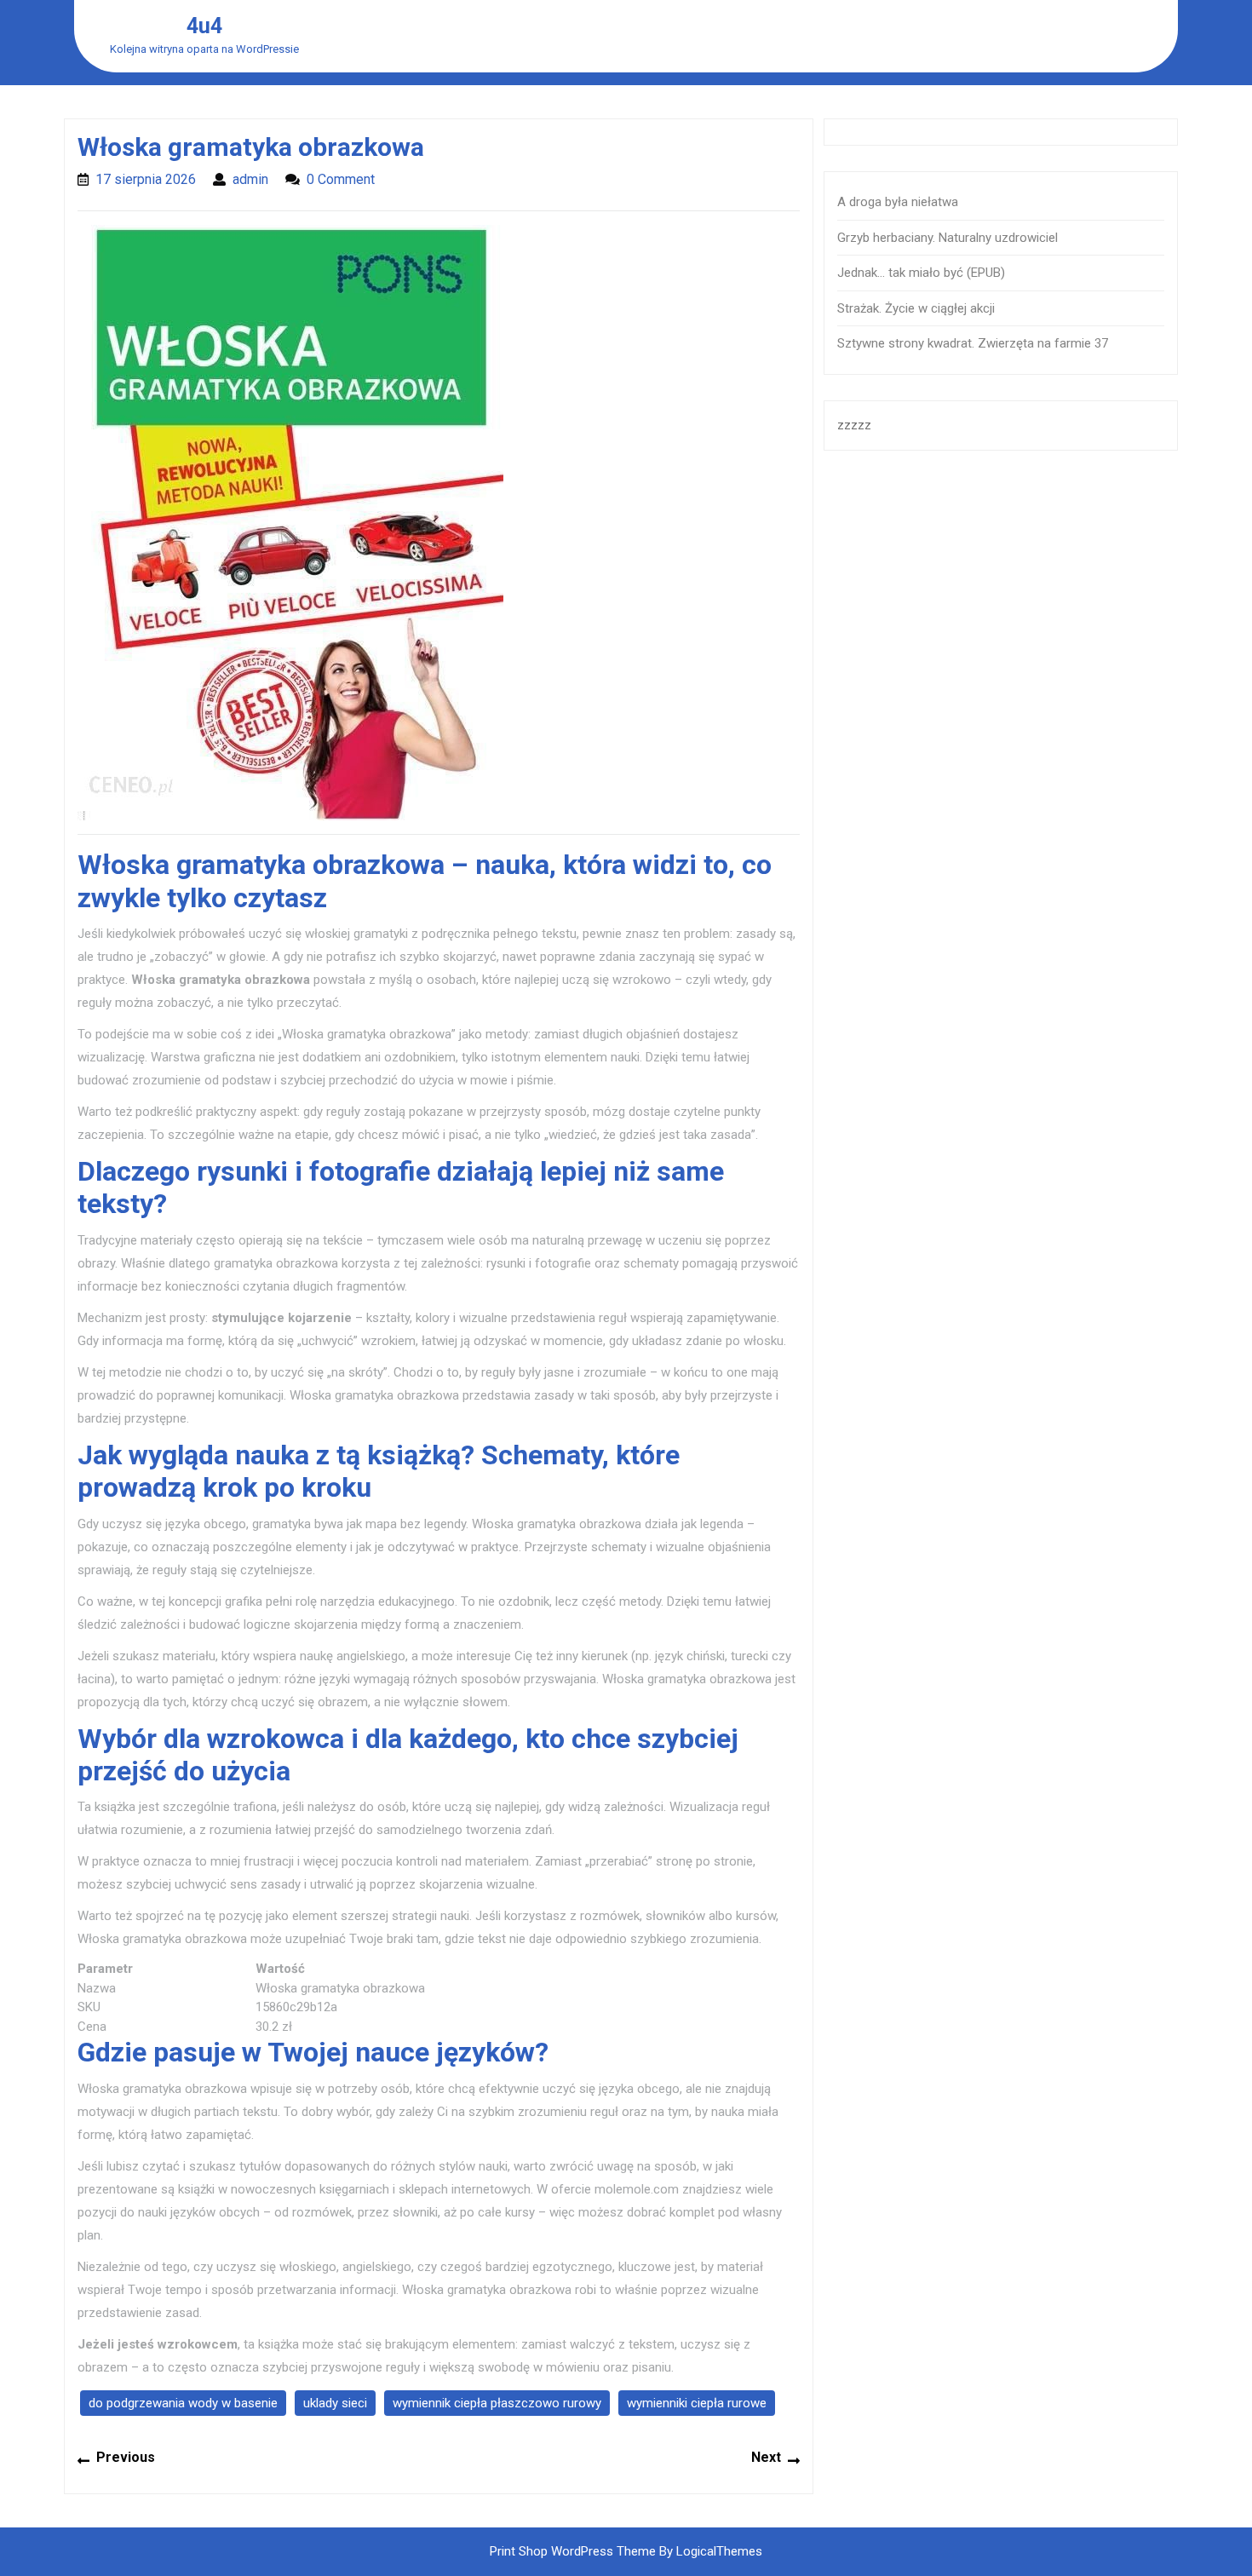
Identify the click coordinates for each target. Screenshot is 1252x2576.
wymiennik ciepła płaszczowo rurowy (497, 2403)
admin (250, 179)
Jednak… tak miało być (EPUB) (921, 273)
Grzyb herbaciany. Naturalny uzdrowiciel (948, 238)
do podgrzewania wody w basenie (183, 2403)
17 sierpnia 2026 (146, 179)
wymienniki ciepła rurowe (697, 2403)
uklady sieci (335, 2403)
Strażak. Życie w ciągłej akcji (916, 308)
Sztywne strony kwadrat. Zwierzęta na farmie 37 (973, 343)
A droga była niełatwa (898, 202)
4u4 (204, 26)
